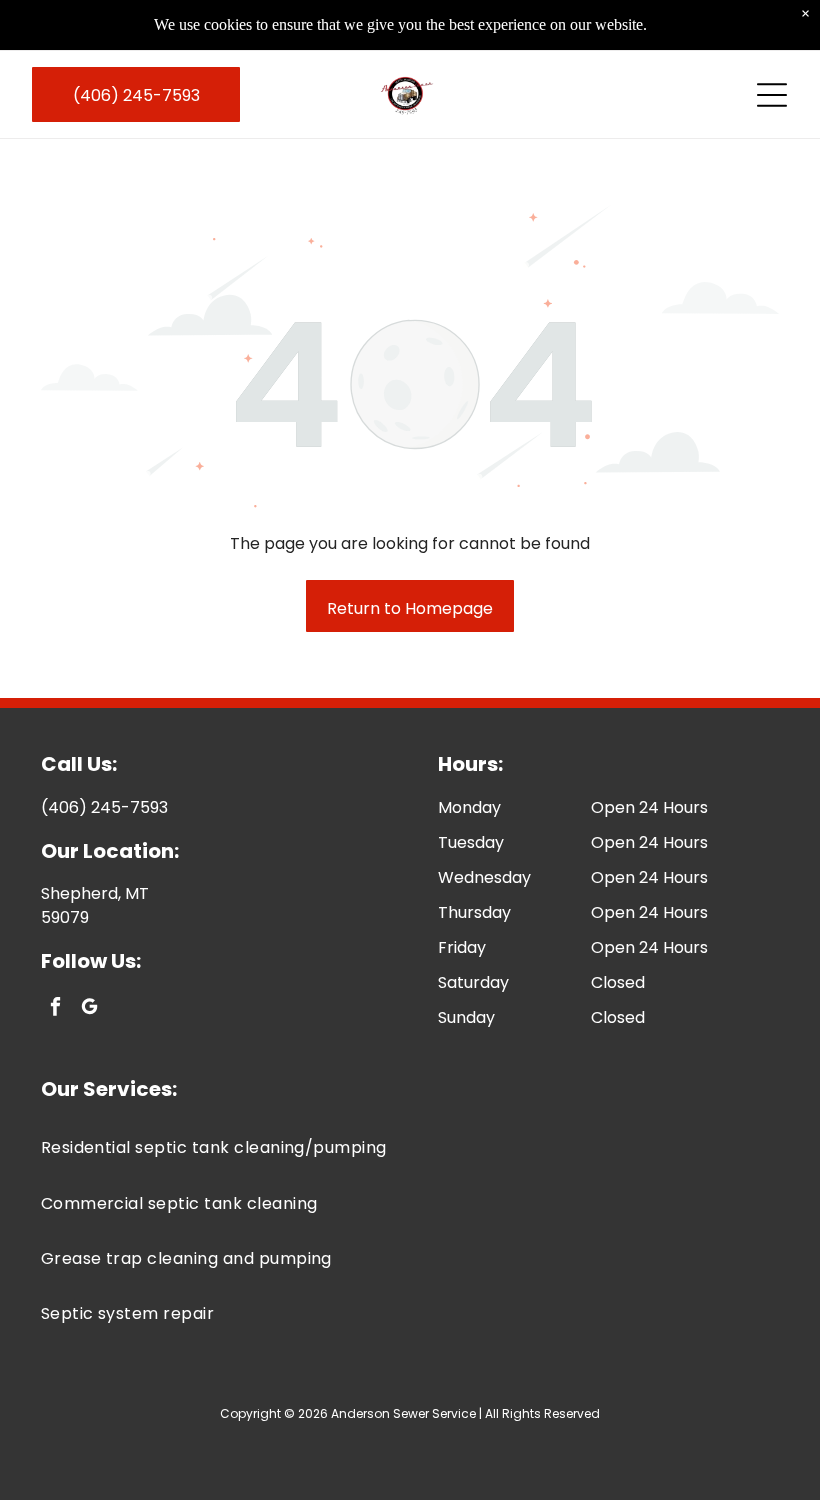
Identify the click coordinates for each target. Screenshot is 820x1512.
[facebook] (55, 1009)
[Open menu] (772, 95)
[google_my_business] (89, 1009)
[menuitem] (410, 1147)
